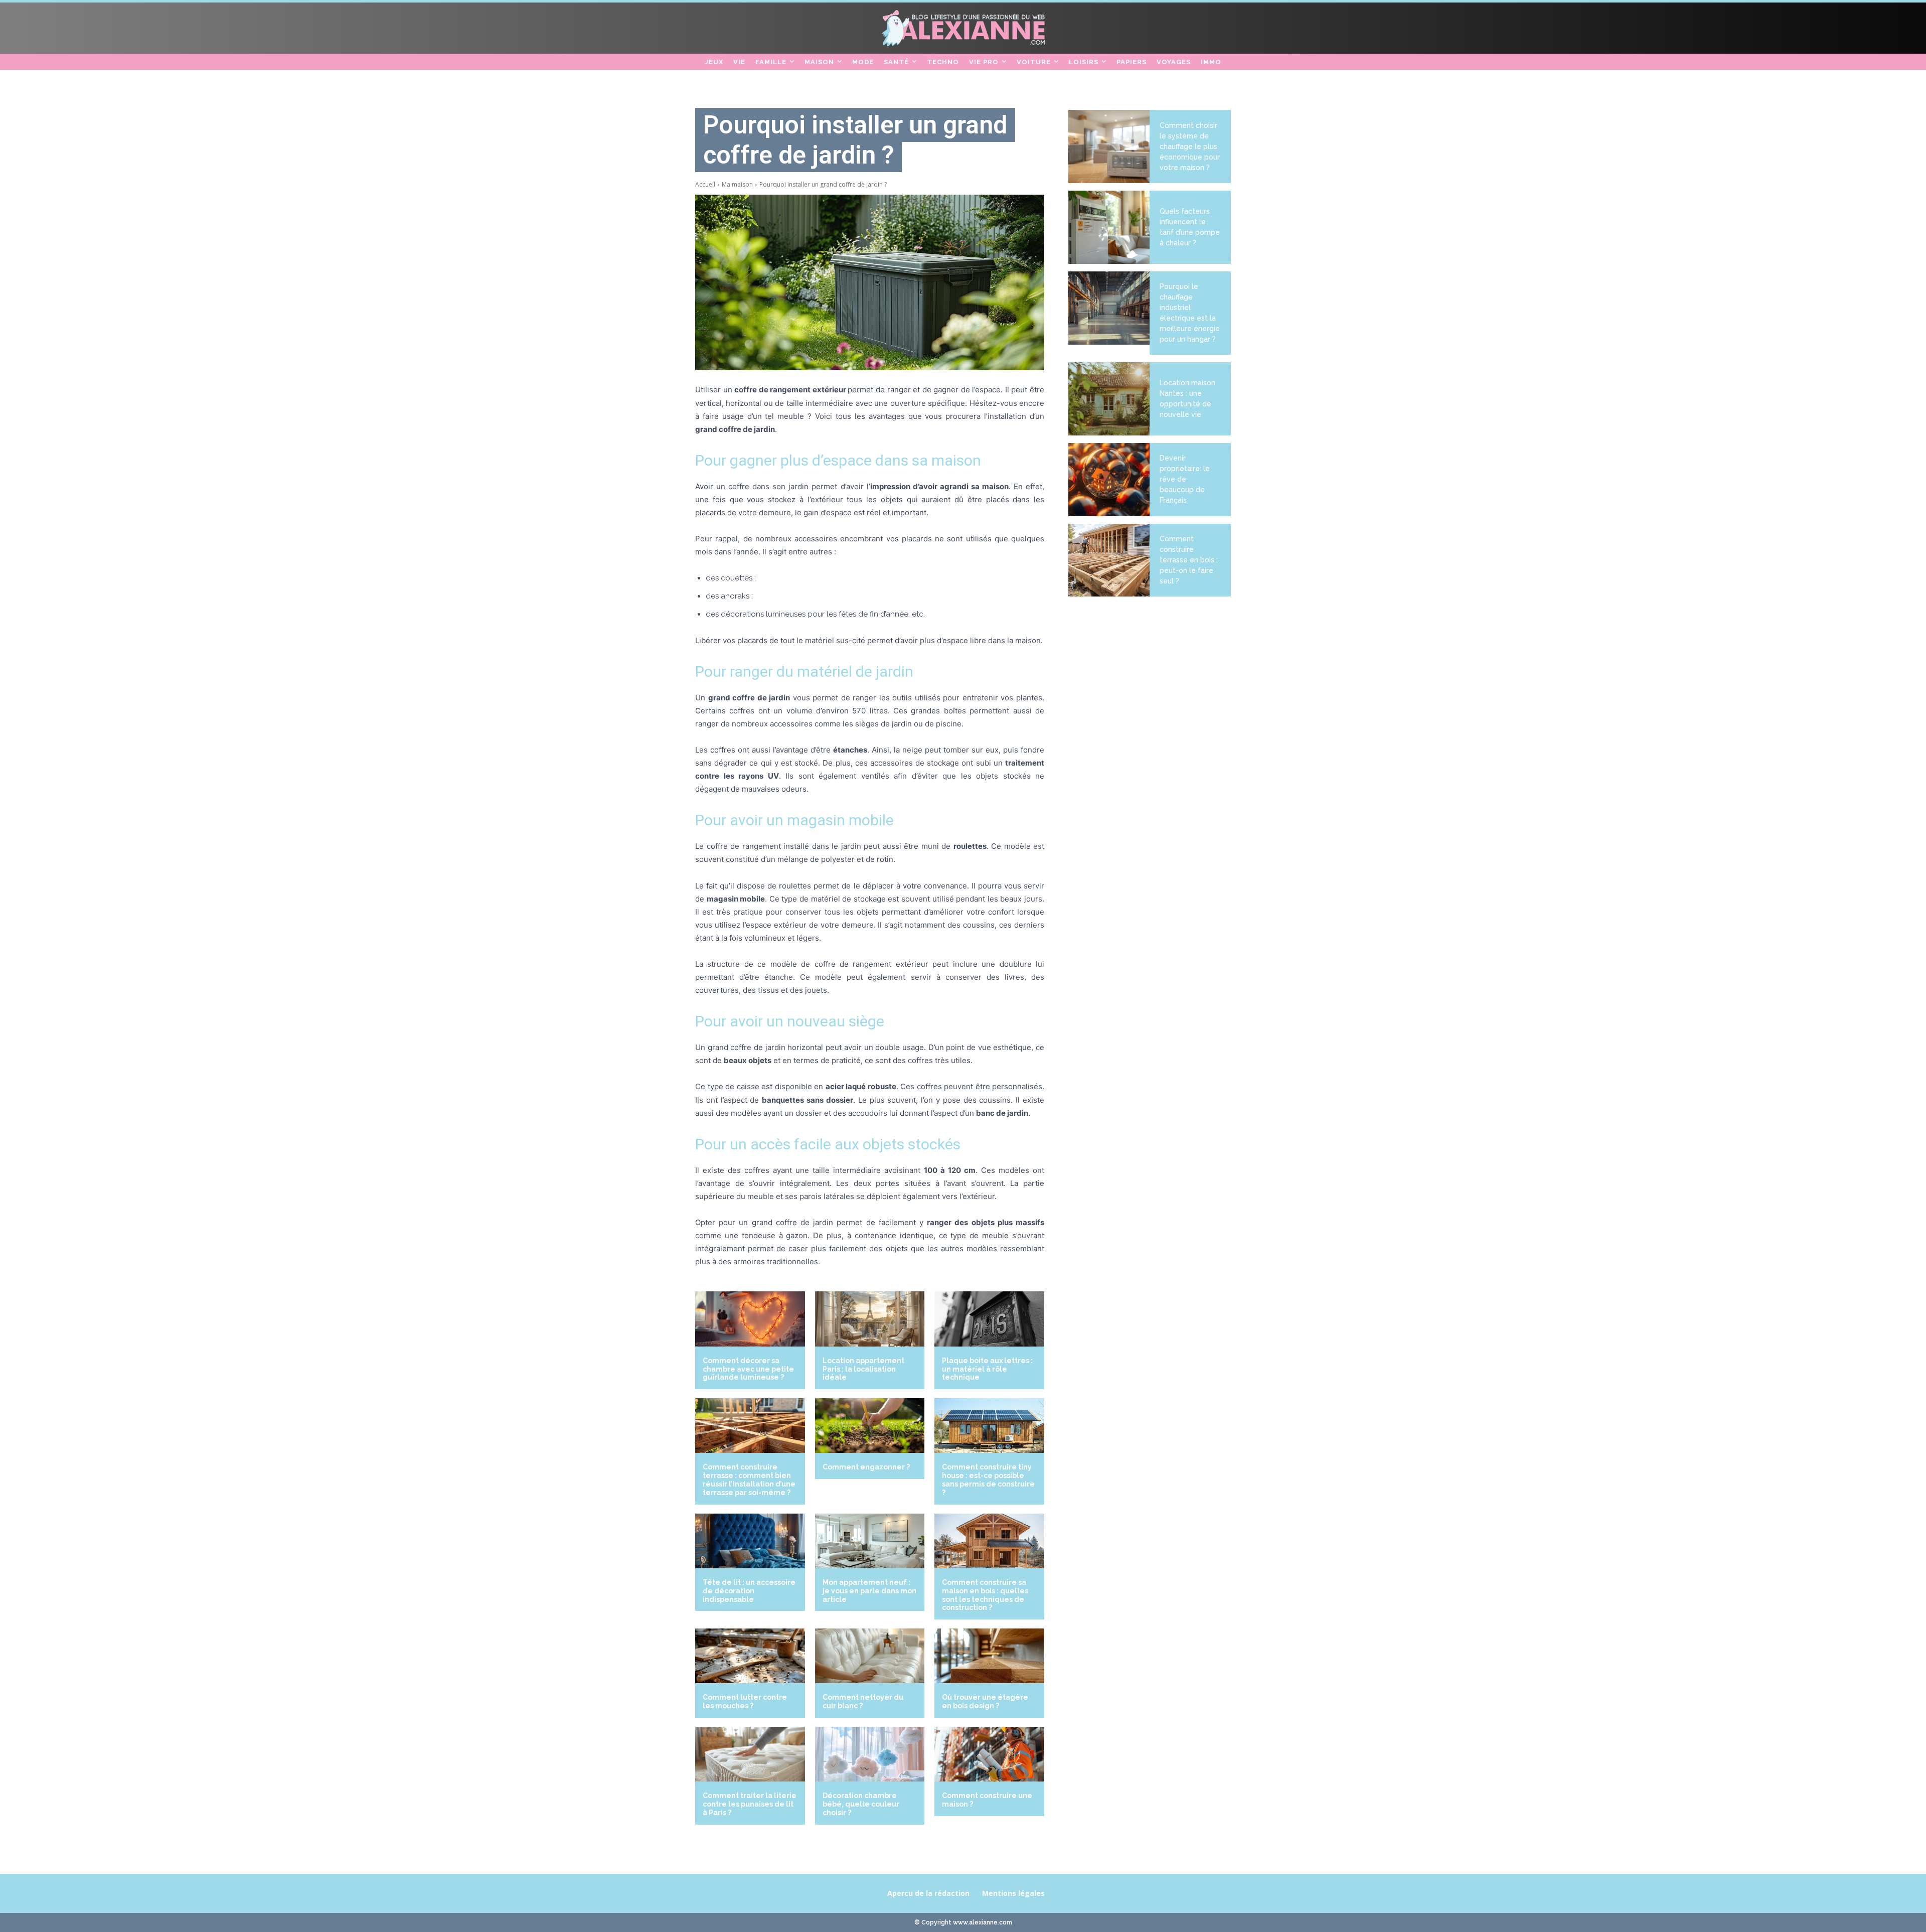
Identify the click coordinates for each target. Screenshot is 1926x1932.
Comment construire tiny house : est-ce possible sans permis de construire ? (988, 1479)
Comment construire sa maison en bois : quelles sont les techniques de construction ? (985, 1595)
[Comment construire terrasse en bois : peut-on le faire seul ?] (1109, 560)
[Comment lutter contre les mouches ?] (750, 1656)
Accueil (705, 184)
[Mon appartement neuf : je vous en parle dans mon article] (870, 1541)
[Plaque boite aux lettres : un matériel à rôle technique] (989, 1319)
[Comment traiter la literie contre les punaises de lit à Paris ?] (750, 1754)
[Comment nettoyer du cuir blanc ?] (870, 1656)
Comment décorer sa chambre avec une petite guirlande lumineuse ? (748, 1369)
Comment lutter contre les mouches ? (745, 1701)
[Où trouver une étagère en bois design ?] (989, 1656)
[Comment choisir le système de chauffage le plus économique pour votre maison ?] (1109, 146)
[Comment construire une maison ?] (989, 1754)
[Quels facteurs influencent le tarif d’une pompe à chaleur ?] (1109, 227)
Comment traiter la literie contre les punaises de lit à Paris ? (750, 1804)
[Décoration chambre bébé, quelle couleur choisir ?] (870, 1754)
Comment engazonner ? (866, 1467)
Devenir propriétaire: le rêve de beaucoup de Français (1185, 479)
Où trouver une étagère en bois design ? (985, 1701)
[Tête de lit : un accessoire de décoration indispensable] (750, 1541)
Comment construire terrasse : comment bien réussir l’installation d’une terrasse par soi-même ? (749, 1479)
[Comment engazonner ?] (870, 1426)
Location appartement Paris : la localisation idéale (863, 1369)
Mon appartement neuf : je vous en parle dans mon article (869, 1591)
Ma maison (737, 184)
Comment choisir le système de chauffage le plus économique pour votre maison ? (1190, 146)
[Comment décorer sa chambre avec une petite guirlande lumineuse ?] (750, 1319)
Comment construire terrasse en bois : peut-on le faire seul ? (1189, 560)
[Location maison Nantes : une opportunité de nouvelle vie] (1109, 399)
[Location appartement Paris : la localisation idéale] (870, 1319)
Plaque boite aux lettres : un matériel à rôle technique (987, 1369)
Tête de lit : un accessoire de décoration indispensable (749, 1591)
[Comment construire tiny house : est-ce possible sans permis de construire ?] (989, 1426)
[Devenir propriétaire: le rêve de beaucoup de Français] (1109, 480)
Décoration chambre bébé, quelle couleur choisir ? (861, 1804)
